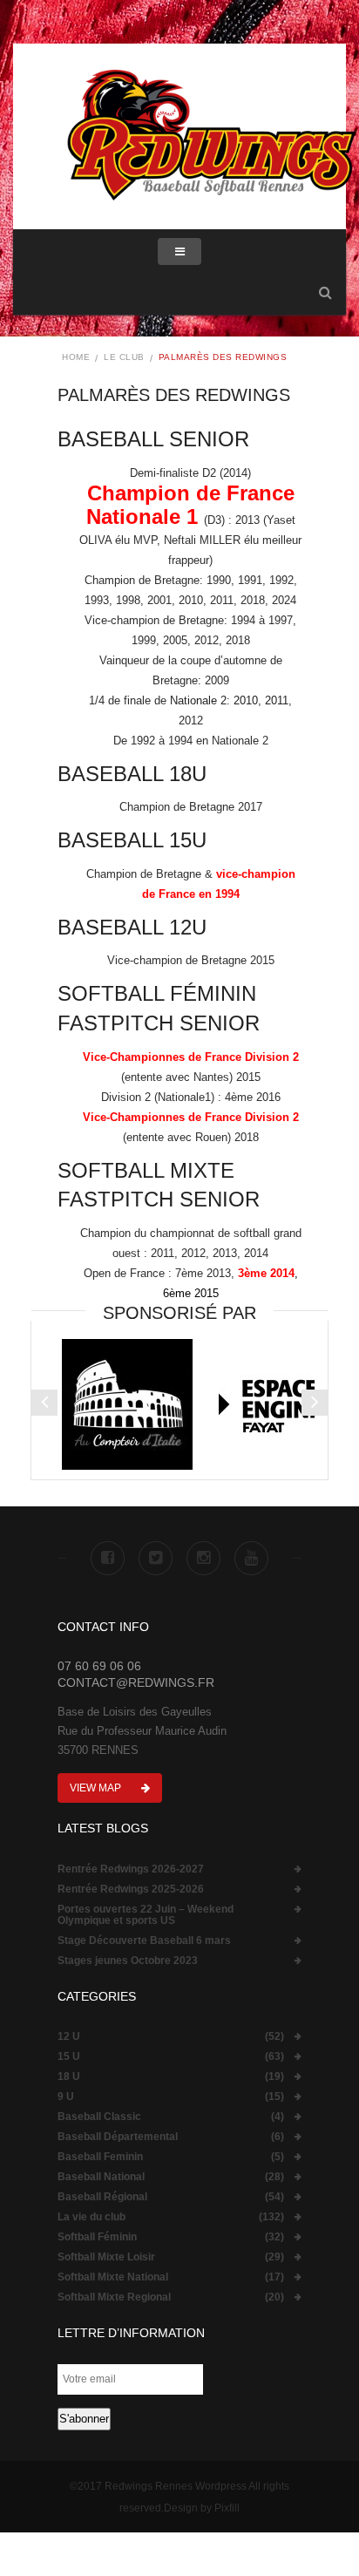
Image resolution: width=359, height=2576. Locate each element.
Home (76, 357)
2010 (246, 700)
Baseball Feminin (100, 2157)
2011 (277, 700)
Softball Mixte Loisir (106, 2257)
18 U (69, 2077)
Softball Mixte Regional (114, 2297)
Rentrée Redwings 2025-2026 (131, 1890)
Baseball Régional (102, 2197)
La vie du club (91, 2217)
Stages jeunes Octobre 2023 (128, 1961)
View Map (97, 1788)
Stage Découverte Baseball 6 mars (144, 1941)
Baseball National (101, 2177)
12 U (69, 2037)
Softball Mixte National (113, 2277)
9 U (66, 2097)
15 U (69, 2057)
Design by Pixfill (202, 2508)
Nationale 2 (198, 700)
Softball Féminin (97, 2237)
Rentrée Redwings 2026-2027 (131, 1869)
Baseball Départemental (118, 2137)
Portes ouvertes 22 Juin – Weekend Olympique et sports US (146, 1915)
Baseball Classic (99, 2117)
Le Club (124, 357)
